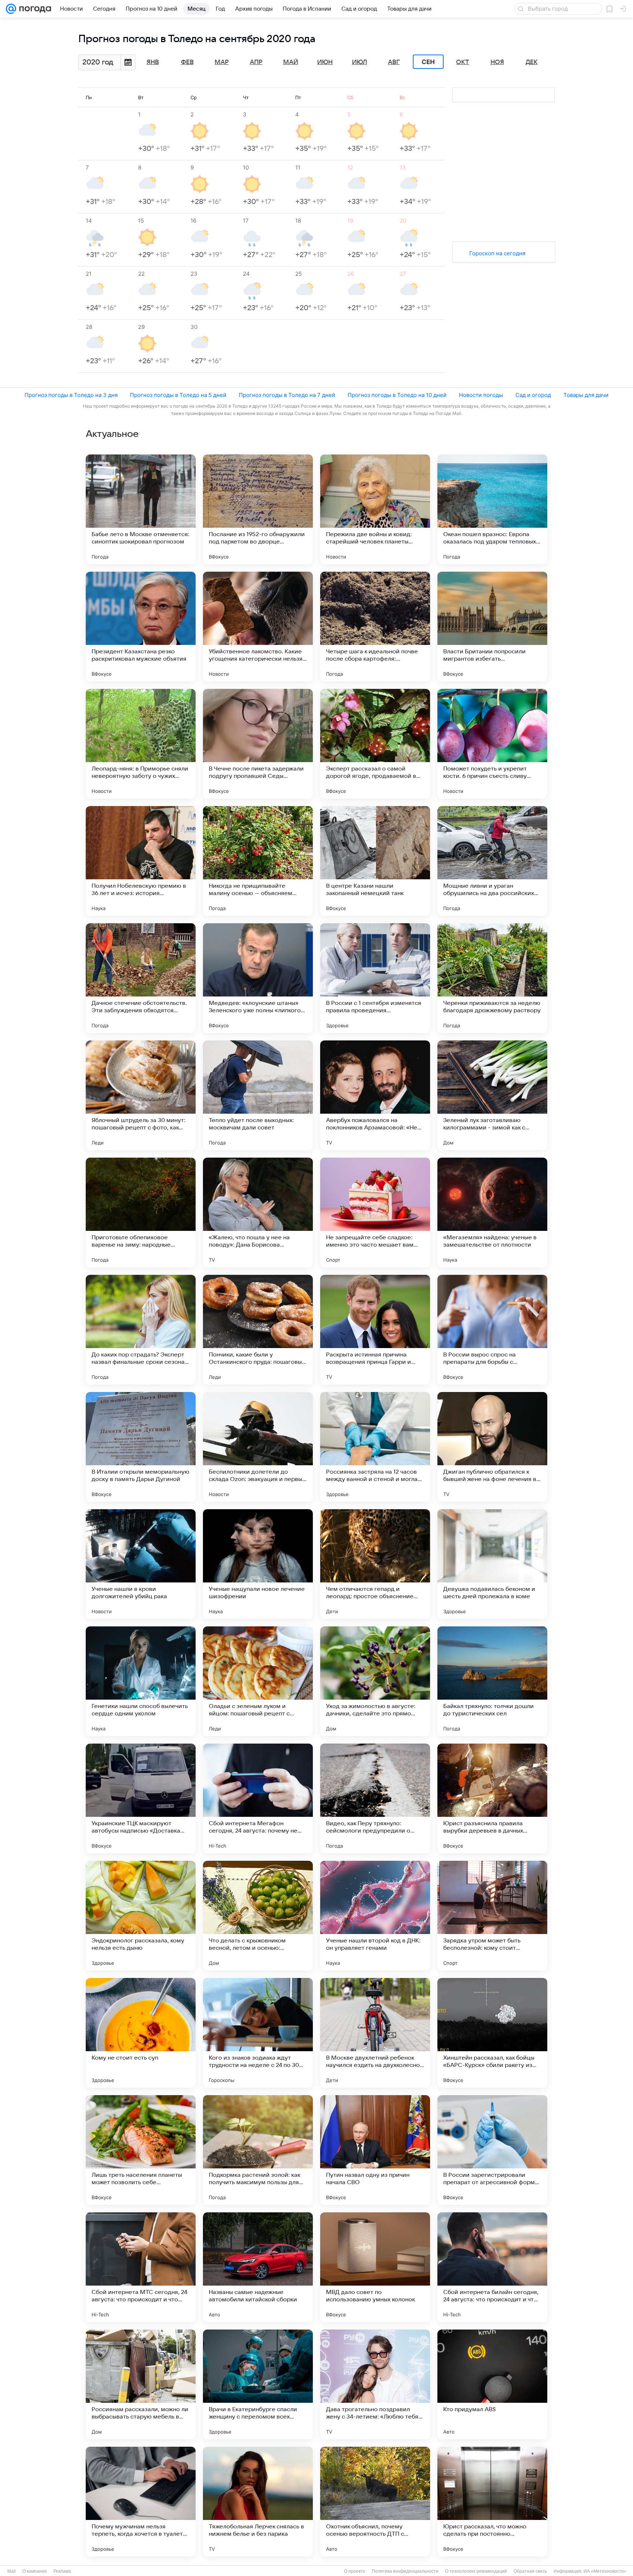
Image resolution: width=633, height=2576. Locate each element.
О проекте (355, 2571)
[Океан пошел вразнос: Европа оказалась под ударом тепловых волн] (492, 509)
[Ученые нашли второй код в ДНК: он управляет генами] (375, 1916)
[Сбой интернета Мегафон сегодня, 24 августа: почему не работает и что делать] (258, 1799)
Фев (187, 62)
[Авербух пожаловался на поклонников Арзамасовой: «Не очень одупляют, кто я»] (375, 1095)
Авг (394, 62)
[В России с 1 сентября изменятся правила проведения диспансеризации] (375, 978)
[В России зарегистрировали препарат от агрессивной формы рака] (492, 2150)
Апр (256, 62)
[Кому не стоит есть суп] (141, 2033)
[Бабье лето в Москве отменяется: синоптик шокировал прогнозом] (141, 509)
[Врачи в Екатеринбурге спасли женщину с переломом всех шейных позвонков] (258, 2384)
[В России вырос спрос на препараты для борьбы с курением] (492, 1330)
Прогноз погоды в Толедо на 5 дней (178, 395)
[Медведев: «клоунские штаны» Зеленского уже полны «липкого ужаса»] (258, 978)
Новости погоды (481, 395)
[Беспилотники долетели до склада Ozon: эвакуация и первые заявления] (258, 1447)
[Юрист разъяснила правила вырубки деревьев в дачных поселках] (492, 1799)
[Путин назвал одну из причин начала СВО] (375, 2150)
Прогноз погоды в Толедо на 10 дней (397, 395)
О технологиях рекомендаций (476, 2571)
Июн (325, 62)
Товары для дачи (586, 395)
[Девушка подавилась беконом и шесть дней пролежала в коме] (492, 1564)
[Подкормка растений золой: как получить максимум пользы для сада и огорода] (258, 2150)
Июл (360, 62)
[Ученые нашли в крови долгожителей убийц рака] (141, 1564)
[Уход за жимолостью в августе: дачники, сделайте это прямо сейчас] (375, 1681)
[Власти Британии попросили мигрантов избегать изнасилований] (492, 627)
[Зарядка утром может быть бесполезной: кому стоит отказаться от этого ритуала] (492, 1916)
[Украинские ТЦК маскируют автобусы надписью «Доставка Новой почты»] (141, 1799)
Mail (12, 2571)
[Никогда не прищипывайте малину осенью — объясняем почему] (258, 861)
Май (291, 62)
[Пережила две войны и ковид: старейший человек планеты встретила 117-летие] (375, 509)
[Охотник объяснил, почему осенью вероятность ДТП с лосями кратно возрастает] (375, 2502)
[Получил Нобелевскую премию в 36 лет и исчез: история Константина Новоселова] (141, 861)
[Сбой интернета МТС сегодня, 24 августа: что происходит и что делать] (141, 2267)
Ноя (497, 62)
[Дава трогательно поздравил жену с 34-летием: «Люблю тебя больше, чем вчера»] (375, 2384)
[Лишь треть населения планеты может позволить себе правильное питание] (141, 2150)
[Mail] (11, 9)
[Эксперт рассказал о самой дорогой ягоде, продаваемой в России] (375, 744)
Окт (463, 62)
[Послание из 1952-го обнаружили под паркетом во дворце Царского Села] (258, 509)
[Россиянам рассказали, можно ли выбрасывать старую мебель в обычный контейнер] (141, 2384)
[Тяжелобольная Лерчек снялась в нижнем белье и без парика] (258, 2502)
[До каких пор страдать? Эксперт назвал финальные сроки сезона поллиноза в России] (141, 1330)
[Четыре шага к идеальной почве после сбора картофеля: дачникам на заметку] (375, 627)
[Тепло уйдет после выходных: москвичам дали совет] (258, 1095)
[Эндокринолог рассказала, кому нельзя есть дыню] (141, 1916)
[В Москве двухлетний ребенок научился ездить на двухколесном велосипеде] (375, 2033)
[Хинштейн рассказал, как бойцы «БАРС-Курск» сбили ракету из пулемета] (492, 2033)
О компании (35, 2571)
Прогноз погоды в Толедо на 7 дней (287, 395)
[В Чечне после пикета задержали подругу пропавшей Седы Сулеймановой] (258, 744)
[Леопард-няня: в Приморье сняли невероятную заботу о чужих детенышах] (141, 744)
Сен (428, 62)
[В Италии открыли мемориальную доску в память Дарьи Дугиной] (141, 1447)
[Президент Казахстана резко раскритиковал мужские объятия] (141, 627)
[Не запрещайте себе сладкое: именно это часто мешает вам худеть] (375, 1213)
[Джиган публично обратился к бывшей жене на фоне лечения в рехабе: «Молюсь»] (492, 1447)
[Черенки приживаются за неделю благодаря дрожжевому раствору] (492, 978)
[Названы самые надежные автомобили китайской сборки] (258, 2267)
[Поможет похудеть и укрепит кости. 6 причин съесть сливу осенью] (492, 744)
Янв (153, 62)
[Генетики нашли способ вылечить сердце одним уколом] (141, 1681)
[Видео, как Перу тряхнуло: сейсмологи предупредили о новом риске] (375, 1799)
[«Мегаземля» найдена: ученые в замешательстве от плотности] (492, 1213)
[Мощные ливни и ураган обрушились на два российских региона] (492, 861)
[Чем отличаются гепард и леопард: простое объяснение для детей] (375, 1564)
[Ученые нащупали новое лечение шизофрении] (258, 1564)
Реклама (62, 2571)
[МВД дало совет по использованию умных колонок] (375, 2267)
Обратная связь (530, 2571)
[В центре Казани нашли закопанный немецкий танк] (375, 861)
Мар (222, 62)
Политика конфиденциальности (405, 2571)
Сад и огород (533, 395)
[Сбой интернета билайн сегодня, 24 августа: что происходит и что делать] (492, 2267)
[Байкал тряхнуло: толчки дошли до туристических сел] (492, 1681)
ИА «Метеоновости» (605, 2571)
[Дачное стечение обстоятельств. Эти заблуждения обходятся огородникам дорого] (141, 978)
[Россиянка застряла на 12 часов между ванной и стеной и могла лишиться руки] (375, 1447)
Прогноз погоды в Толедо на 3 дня (71, 395)
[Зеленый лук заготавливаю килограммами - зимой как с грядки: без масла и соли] (492, 1095)
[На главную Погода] (34, 9)
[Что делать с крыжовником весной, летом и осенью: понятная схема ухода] (258, 1916)
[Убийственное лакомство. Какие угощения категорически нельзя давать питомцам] (258, 627)
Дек (532, 62)
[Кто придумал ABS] (492, 2384)
